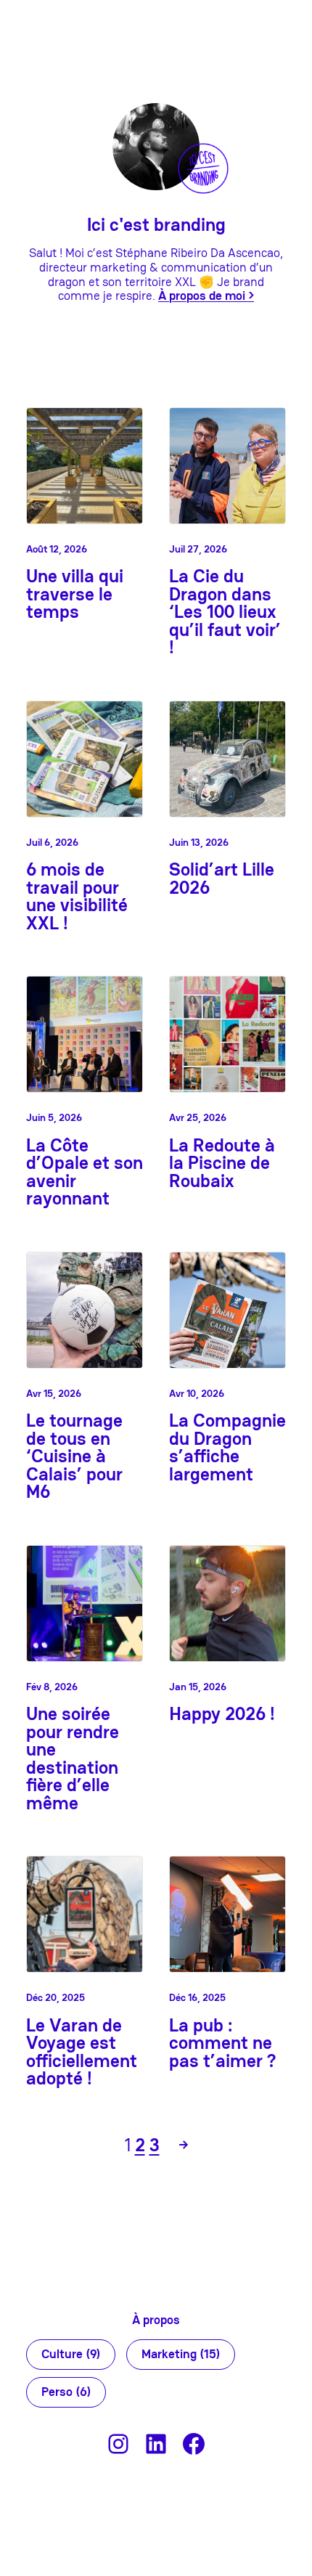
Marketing (181, 2354)
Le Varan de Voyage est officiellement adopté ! (82, 2053)
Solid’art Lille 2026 (222, 879)
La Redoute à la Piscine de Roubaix (222, 1164)
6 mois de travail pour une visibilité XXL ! (77, 897)
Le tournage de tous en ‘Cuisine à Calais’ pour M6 (74, 1457)
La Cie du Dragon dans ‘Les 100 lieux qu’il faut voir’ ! (225, 612)
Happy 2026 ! (222, 1715)
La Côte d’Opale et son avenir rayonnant (85, 1173)
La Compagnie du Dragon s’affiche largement (227, 1448)
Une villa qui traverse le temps (75, 595)
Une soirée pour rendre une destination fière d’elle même (73, 1759)
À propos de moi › (206, 296)
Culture (71, 2354)
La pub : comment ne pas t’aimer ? (222, 2044)
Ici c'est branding (156, 225)
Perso (66, 2392)
